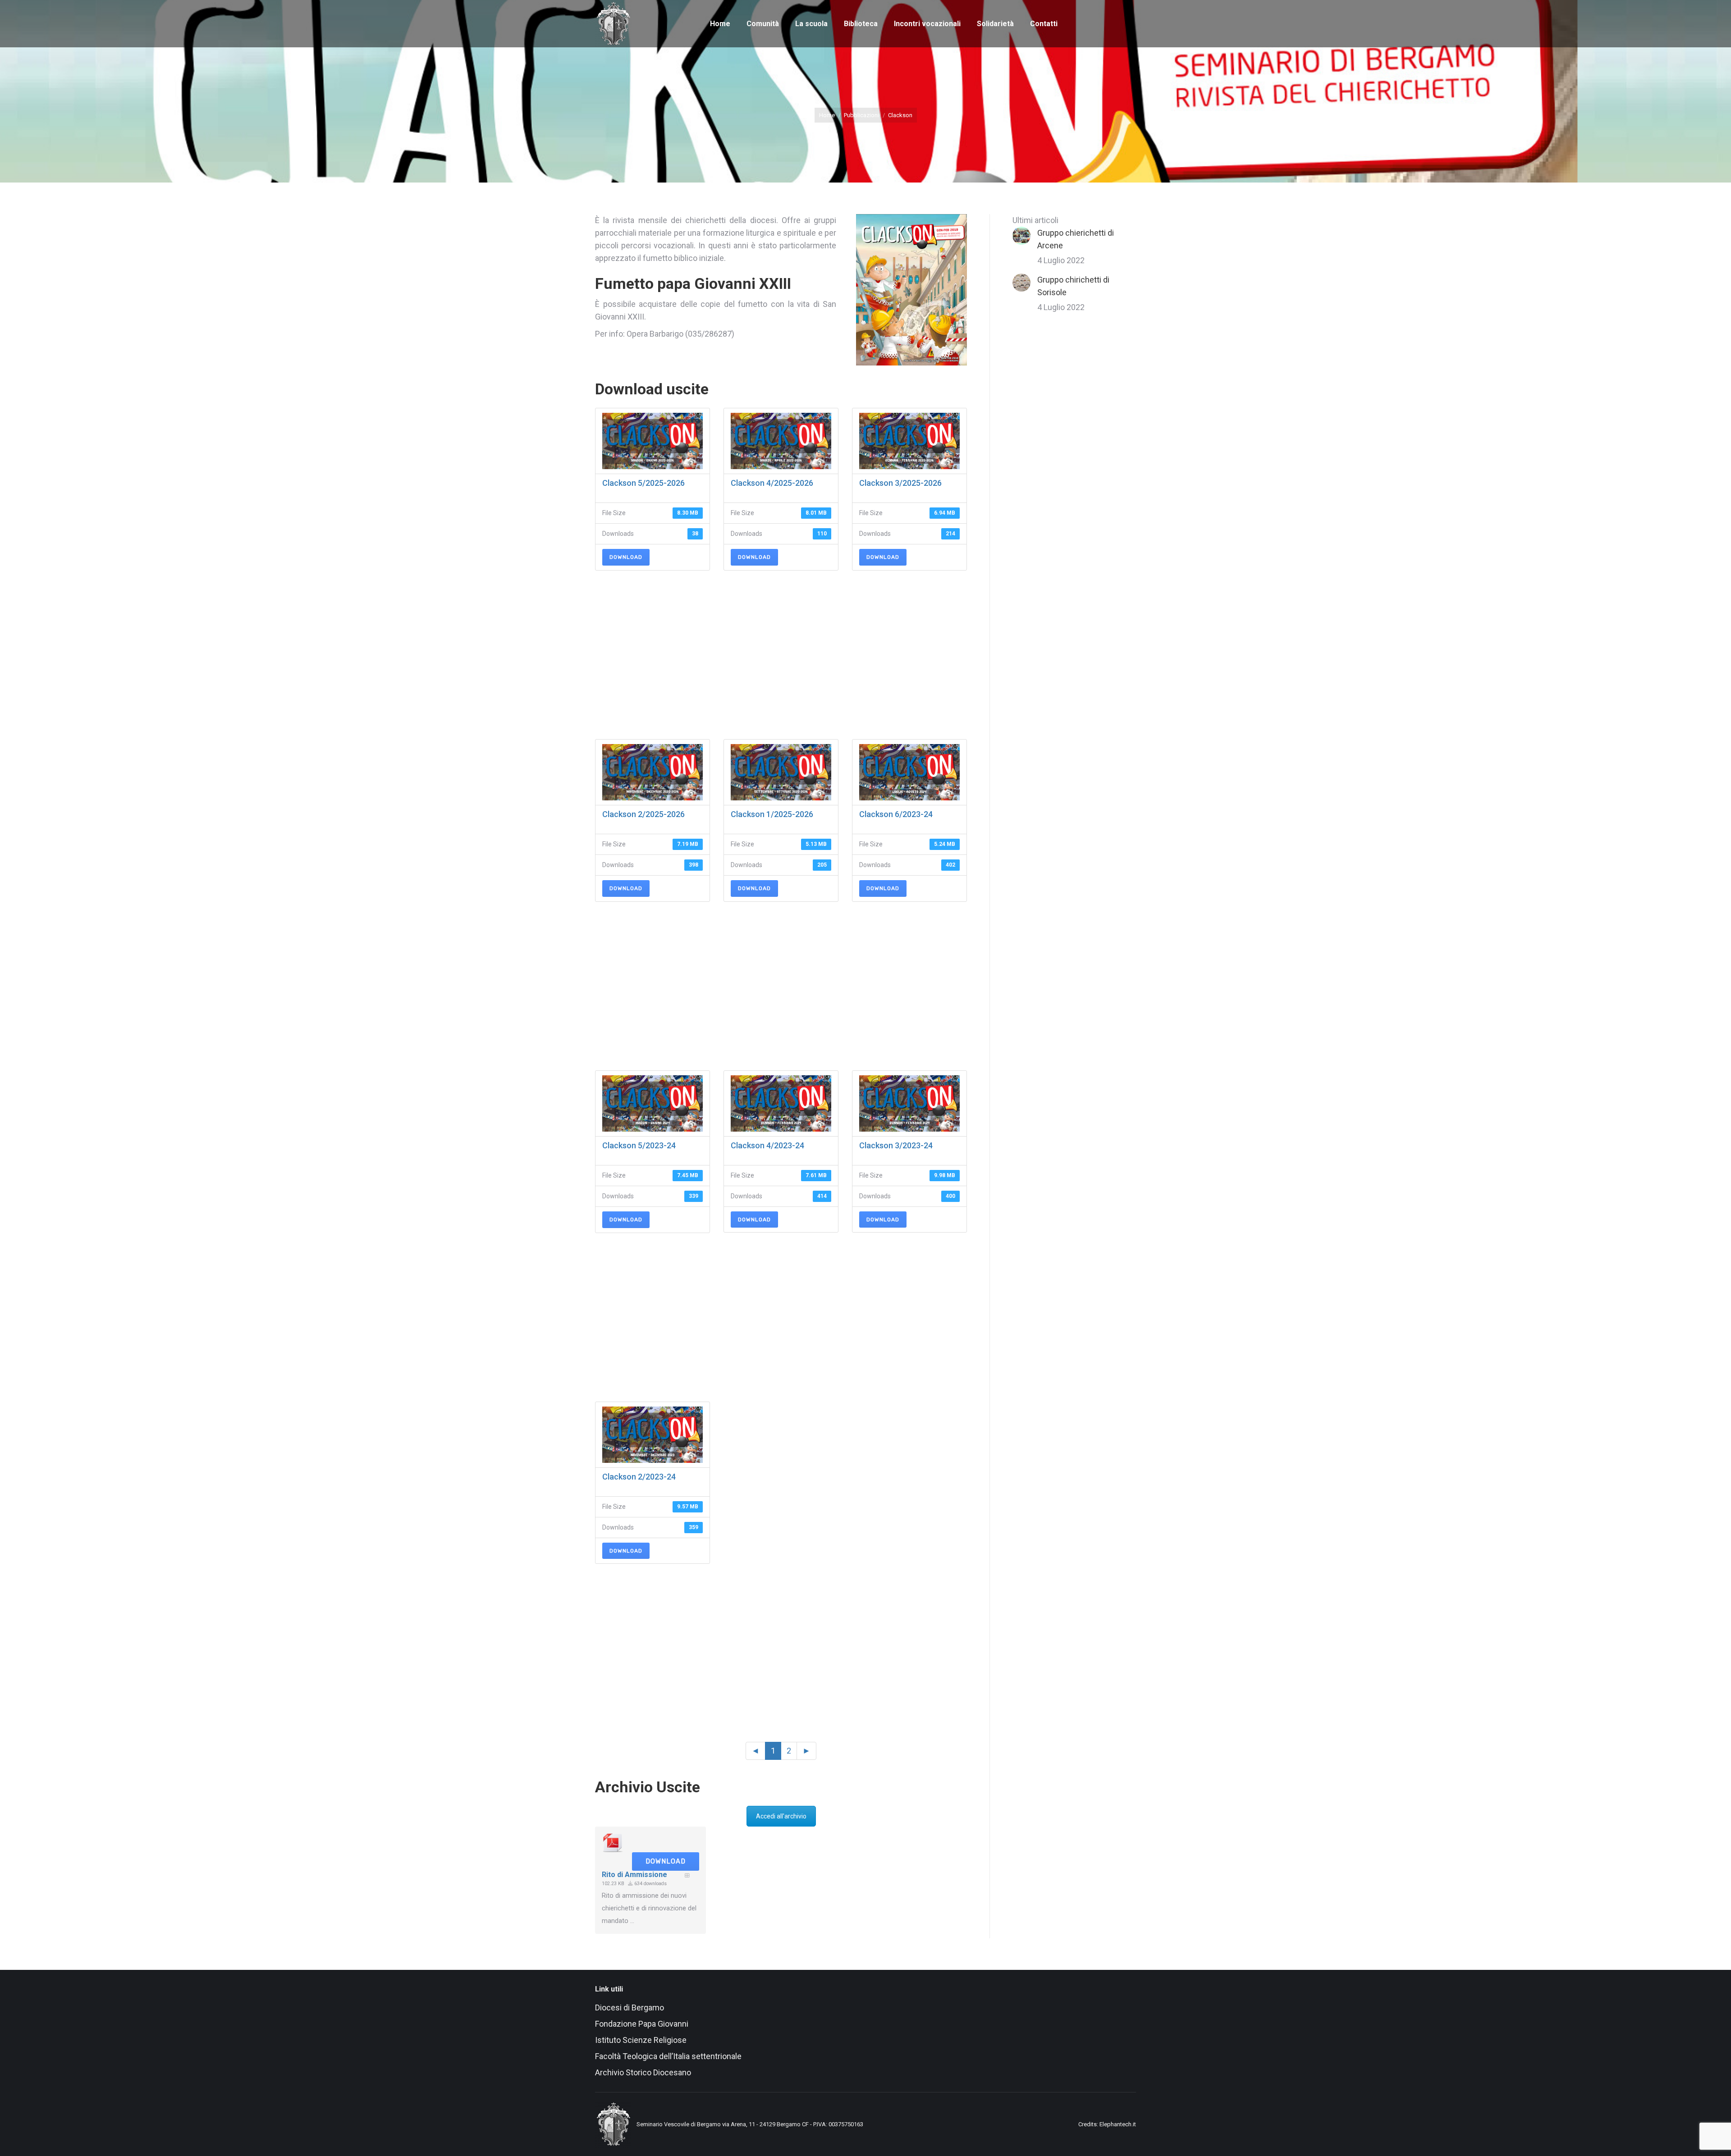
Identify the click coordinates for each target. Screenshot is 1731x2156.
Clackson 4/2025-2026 (772, 483)
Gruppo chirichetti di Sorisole (1073, 286)
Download (626, 557)
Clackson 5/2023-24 (639, 1145)
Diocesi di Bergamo (630, 2008)
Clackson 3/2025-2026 (900, 483)
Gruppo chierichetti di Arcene (1076, 239)
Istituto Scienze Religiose (642, 2040)
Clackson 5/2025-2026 (643, 483)
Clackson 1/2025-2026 (772, 814)
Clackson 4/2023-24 (767, 1145)
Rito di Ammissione (634, 1875)
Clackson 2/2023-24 (639, 1477)
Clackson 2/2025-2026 (643, 814)
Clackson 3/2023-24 (896, 1145)
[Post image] (1021, 236)
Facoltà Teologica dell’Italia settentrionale (668, 2056)
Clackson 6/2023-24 (896, 814)
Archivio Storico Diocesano (643, 2072)
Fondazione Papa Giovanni (642, 2024)
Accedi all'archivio (781, 1816)
